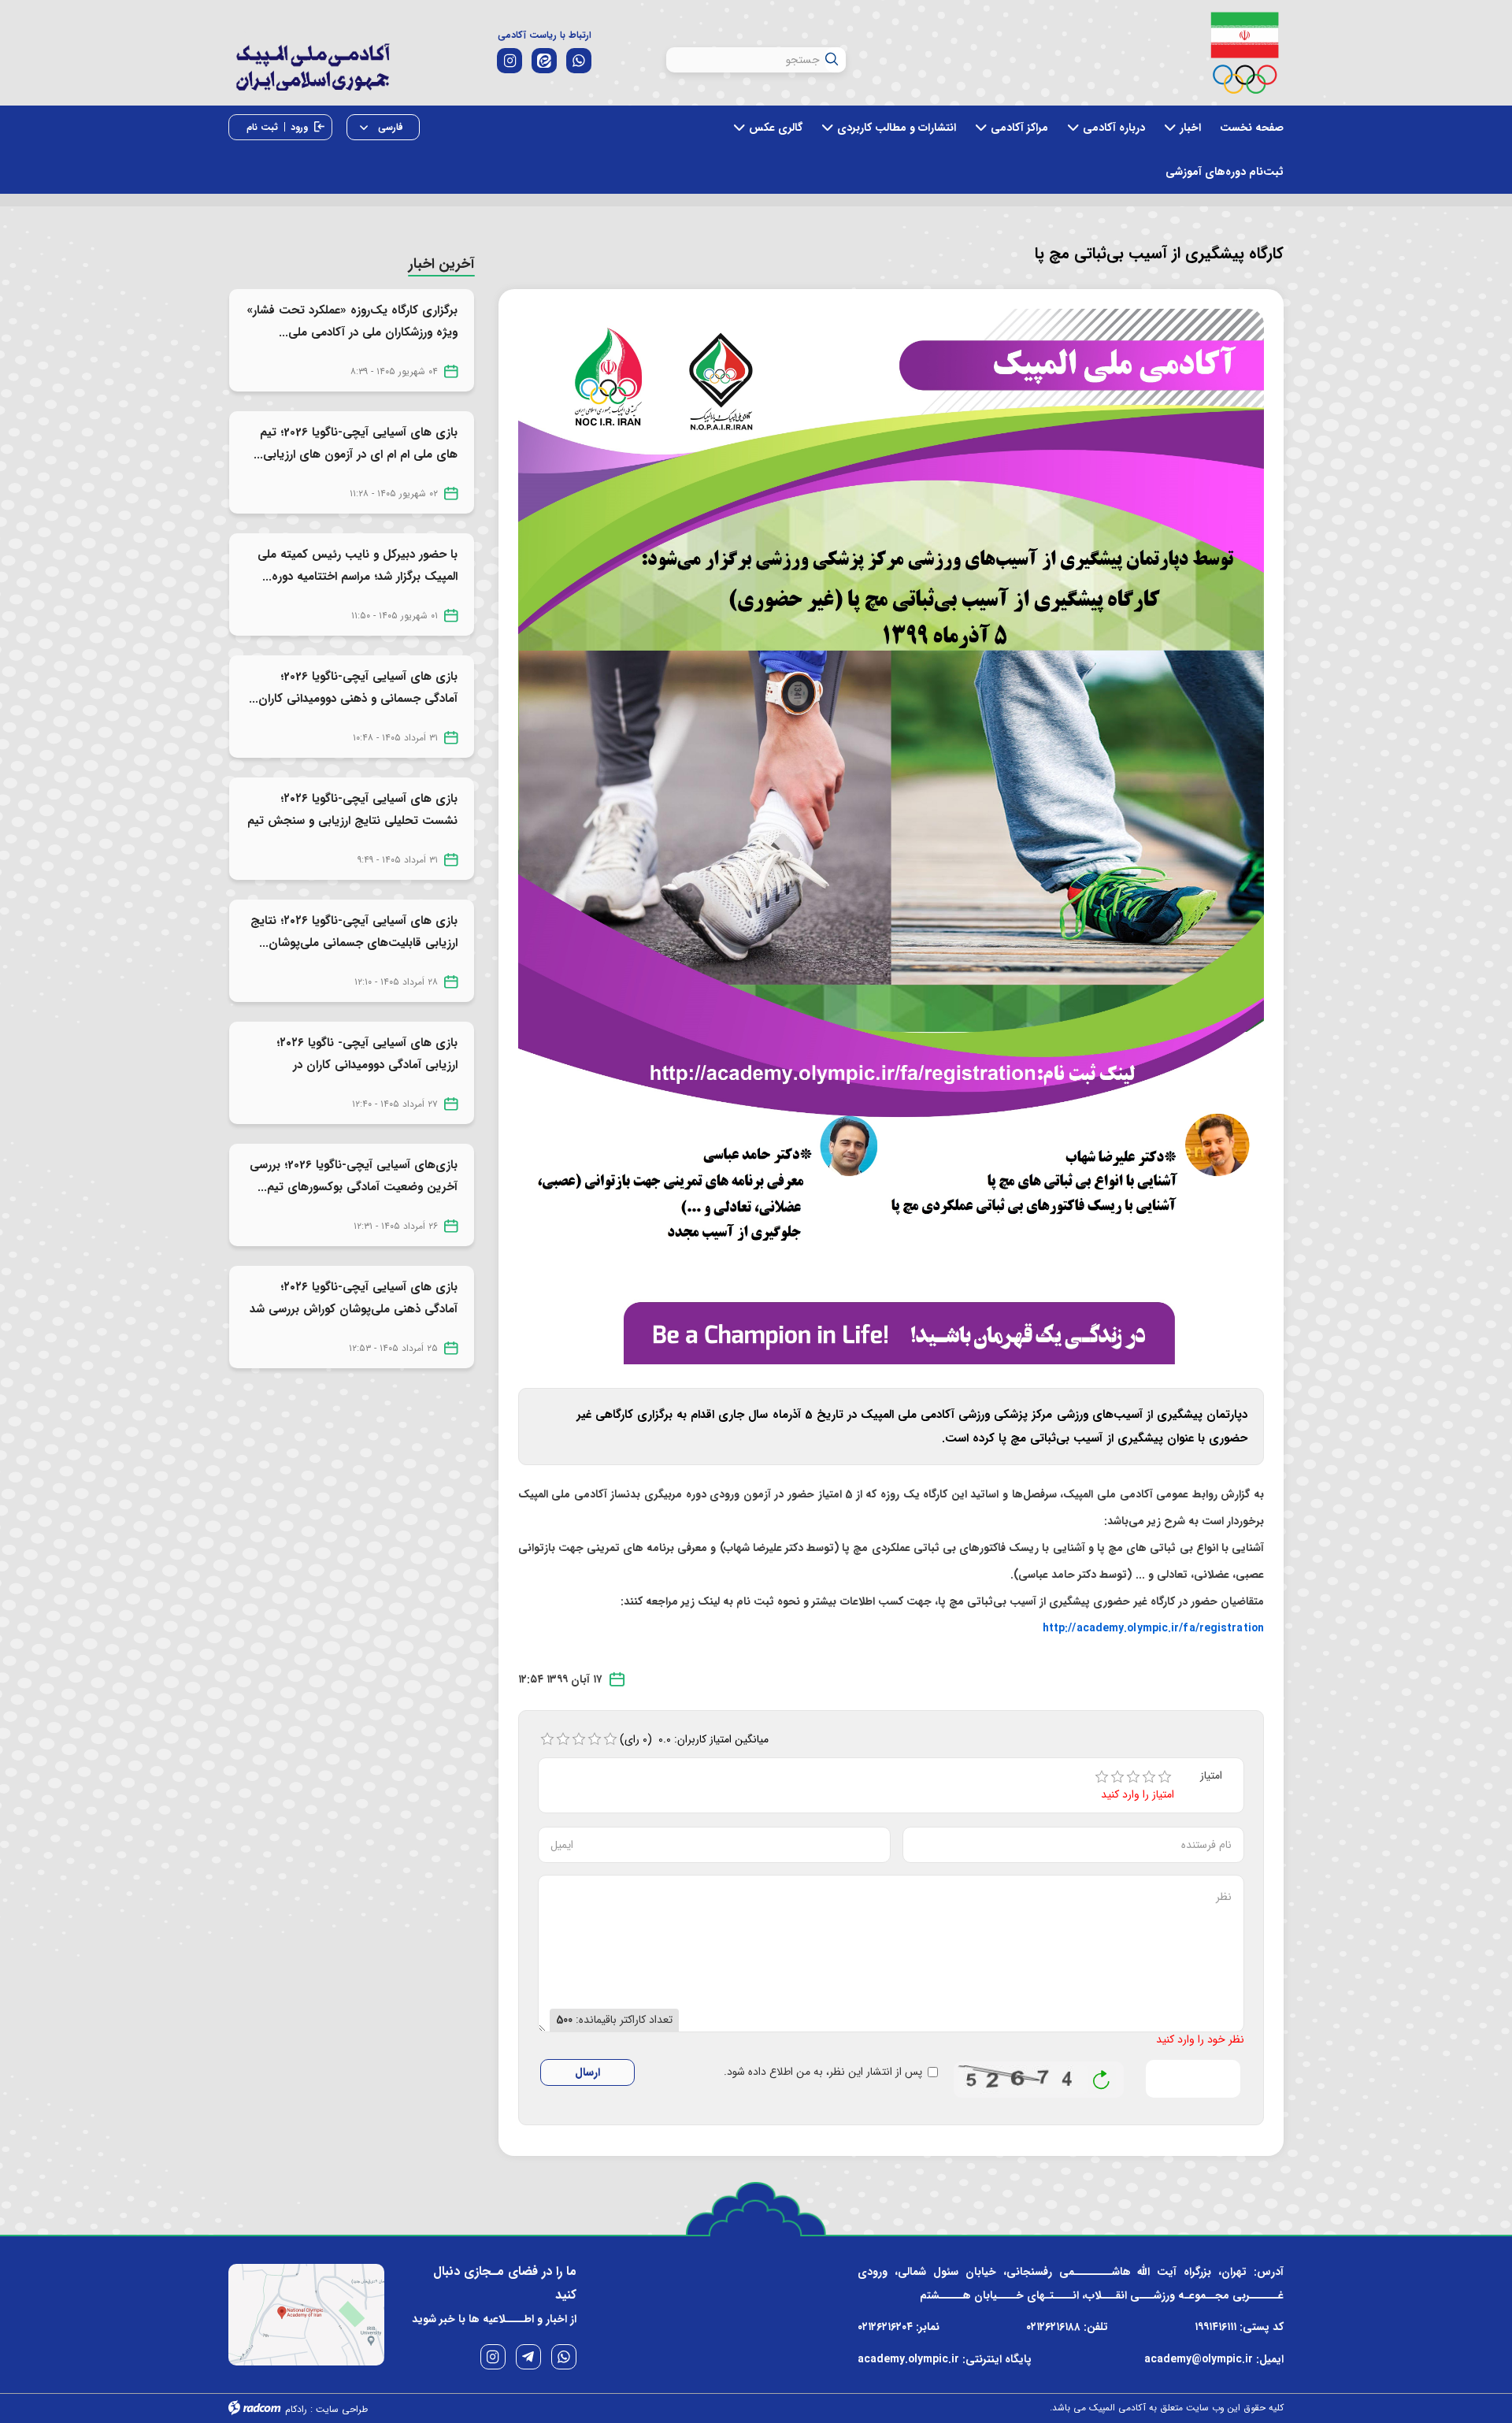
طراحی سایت (342, 2409)
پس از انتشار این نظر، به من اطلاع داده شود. (823, 2072)
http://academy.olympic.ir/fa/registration (1153, 1628)
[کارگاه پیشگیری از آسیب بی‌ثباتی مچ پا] (891, 836)
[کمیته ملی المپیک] (1245, 53)
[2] (1117, 1777)
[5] (1165, 1777)
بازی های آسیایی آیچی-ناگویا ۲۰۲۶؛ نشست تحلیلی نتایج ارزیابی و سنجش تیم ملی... (352, 821)
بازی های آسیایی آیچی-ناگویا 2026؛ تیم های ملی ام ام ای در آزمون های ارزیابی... (356, 443)
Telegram (528, 2357)
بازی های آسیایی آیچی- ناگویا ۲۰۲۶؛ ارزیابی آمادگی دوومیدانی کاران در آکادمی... (367, 1065)
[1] (1102, 1777)
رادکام (296, 2409)
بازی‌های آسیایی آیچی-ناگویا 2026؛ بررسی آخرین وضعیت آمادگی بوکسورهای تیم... (354, 1176)
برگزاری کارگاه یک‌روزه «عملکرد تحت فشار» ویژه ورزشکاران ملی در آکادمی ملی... (352, 321)
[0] (547, 1739)
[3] (1133, 1777)
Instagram (493, 2357)
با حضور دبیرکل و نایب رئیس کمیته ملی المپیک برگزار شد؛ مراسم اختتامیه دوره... (358, 566)
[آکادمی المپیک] (312, 78)
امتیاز (1211, 1776)
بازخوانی (1102, 2076)
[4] (1149, 1777)
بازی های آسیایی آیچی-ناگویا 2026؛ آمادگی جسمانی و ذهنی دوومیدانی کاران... (353, 688)
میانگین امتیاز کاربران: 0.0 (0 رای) (695, 1739)
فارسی (389, 127)
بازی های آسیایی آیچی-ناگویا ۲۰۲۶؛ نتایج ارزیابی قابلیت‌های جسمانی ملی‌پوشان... (354, 932)
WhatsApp (564, 2357)
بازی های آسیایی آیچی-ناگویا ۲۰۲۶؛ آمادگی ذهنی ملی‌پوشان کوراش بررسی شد (354, 1298)
